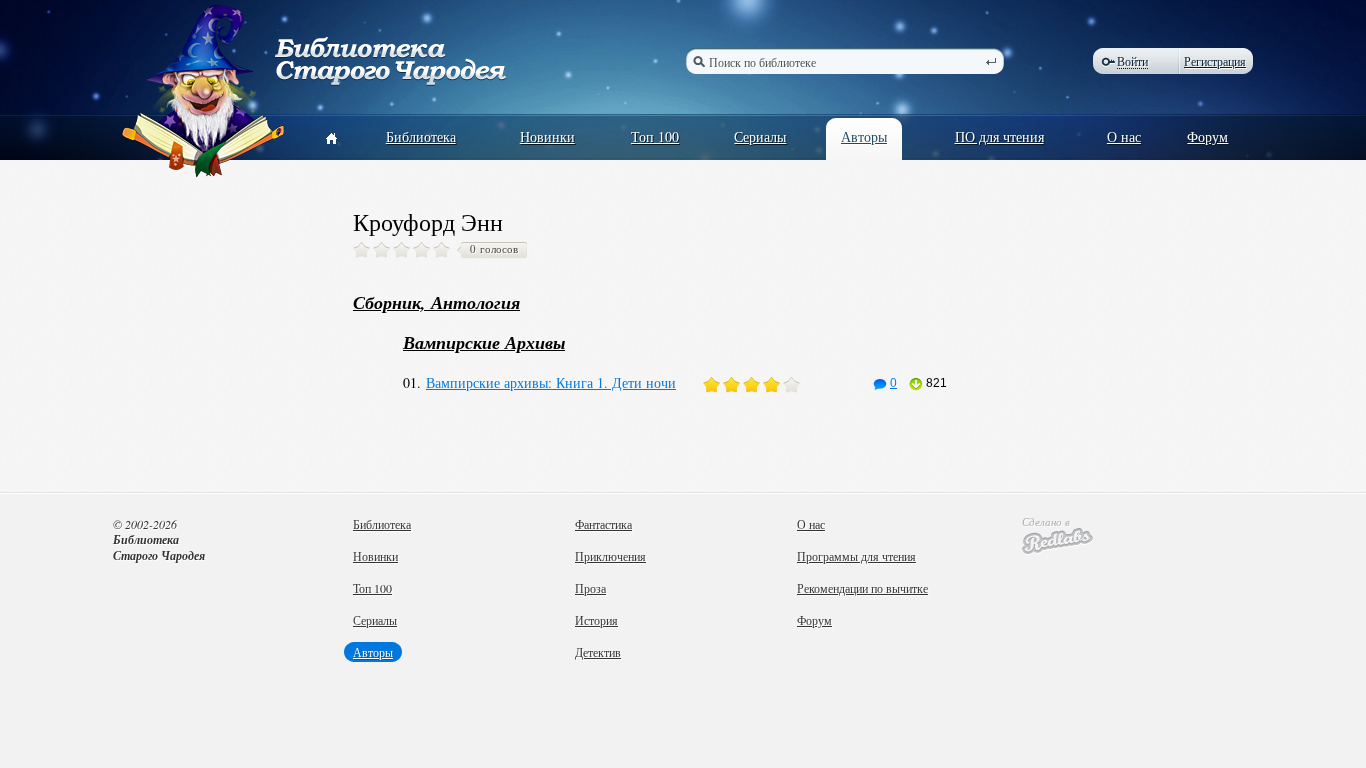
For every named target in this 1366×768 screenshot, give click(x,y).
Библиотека (421, 136)
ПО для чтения (999, 136)
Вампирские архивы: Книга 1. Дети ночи (551, 382)
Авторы (864, 136)
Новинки (547, 136)
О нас (1124, 136)
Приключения (610, 556)
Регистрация (1215, 61)
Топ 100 (655, 136)
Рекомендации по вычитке (862, 588)
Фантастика (603, 524)
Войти (1132, 61)
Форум (1207, 136)
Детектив (598, 652)
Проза (590, 588)
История (596, 620)
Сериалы (760, 136)
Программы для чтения (856, 556)
